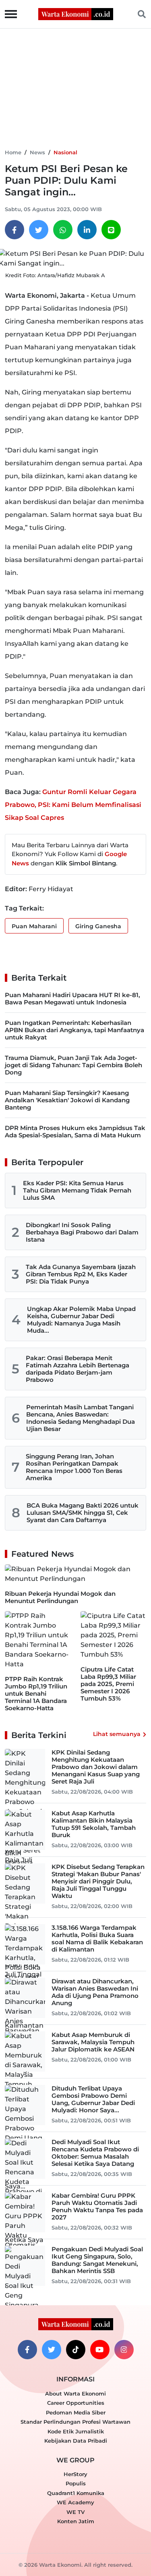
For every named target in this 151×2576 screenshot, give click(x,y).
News (37, 152)
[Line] (111, 230)
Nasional (65, 152)
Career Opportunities (76, 2403)
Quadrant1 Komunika (76, 2493)
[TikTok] (76, 2350)
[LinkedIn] (87, 230)
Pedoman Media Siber (76, 2412)
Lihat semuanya (117, 1734)
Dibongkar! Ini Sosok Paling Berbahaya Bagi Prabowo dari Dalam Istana (82, 1232)
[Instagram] (124, 2350)
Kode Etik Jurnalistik (76, 2431)
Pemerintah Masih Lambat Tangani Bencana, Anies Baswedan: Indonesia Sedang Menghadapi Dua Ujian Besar (81, 1418)
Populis (76, 2483)
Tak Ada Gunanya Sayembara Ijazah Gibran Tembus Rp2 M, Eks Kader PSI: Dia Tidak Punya (81, 1274)
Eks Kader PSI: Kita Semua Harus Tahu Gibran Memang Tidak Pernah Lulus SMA (77, 1190)
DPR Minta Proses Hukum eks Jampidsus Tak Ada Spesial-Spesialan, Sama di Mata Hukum (75, 1131)
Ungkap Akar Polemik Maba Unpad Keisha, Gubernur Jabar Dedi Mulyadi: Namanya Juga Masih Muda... (81, 1320)
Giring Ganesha (98, 926)
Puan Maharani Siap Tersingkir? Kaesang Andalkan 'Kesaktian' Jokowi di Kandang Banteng (67, 1100)
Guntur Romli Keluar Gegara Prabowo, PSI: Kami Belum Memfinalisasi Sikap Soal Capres (73, 805)
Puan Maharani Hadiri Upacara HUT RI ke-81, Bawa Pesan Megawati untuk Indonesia (72, 999)
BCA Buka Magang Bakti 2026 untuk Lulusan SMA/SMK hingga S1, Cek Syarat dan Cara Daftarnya (83, 1513)
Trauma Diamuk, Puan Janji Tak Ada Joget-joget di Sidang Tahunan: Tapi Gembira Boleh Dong (73, 1065)
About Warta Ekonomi (75, 2393)
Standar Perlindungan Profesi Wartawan (75, 2422)
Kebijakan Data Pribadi (76, 2441)
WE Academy (75, 2502)
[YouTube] (100, 2350)
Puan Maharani (34, 926)
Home (13, 152)
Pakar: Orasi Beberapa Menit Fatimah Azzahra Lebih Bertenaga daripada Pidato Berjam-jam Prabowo (78, 1369)
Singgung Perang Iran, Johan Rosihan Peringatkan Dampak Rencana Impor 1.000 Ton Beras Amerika (74, 1467)
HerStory (75, 2474)
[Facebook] (14, 230)
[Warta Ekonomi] (76, 13)
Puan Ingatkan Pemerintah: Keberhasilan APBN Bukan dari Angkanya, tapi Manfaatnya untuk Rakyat (74, 1030)
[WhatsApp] (63, 230)
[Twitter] (39, 230)
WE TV (75, 2512)
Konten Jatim (76, 2521)
